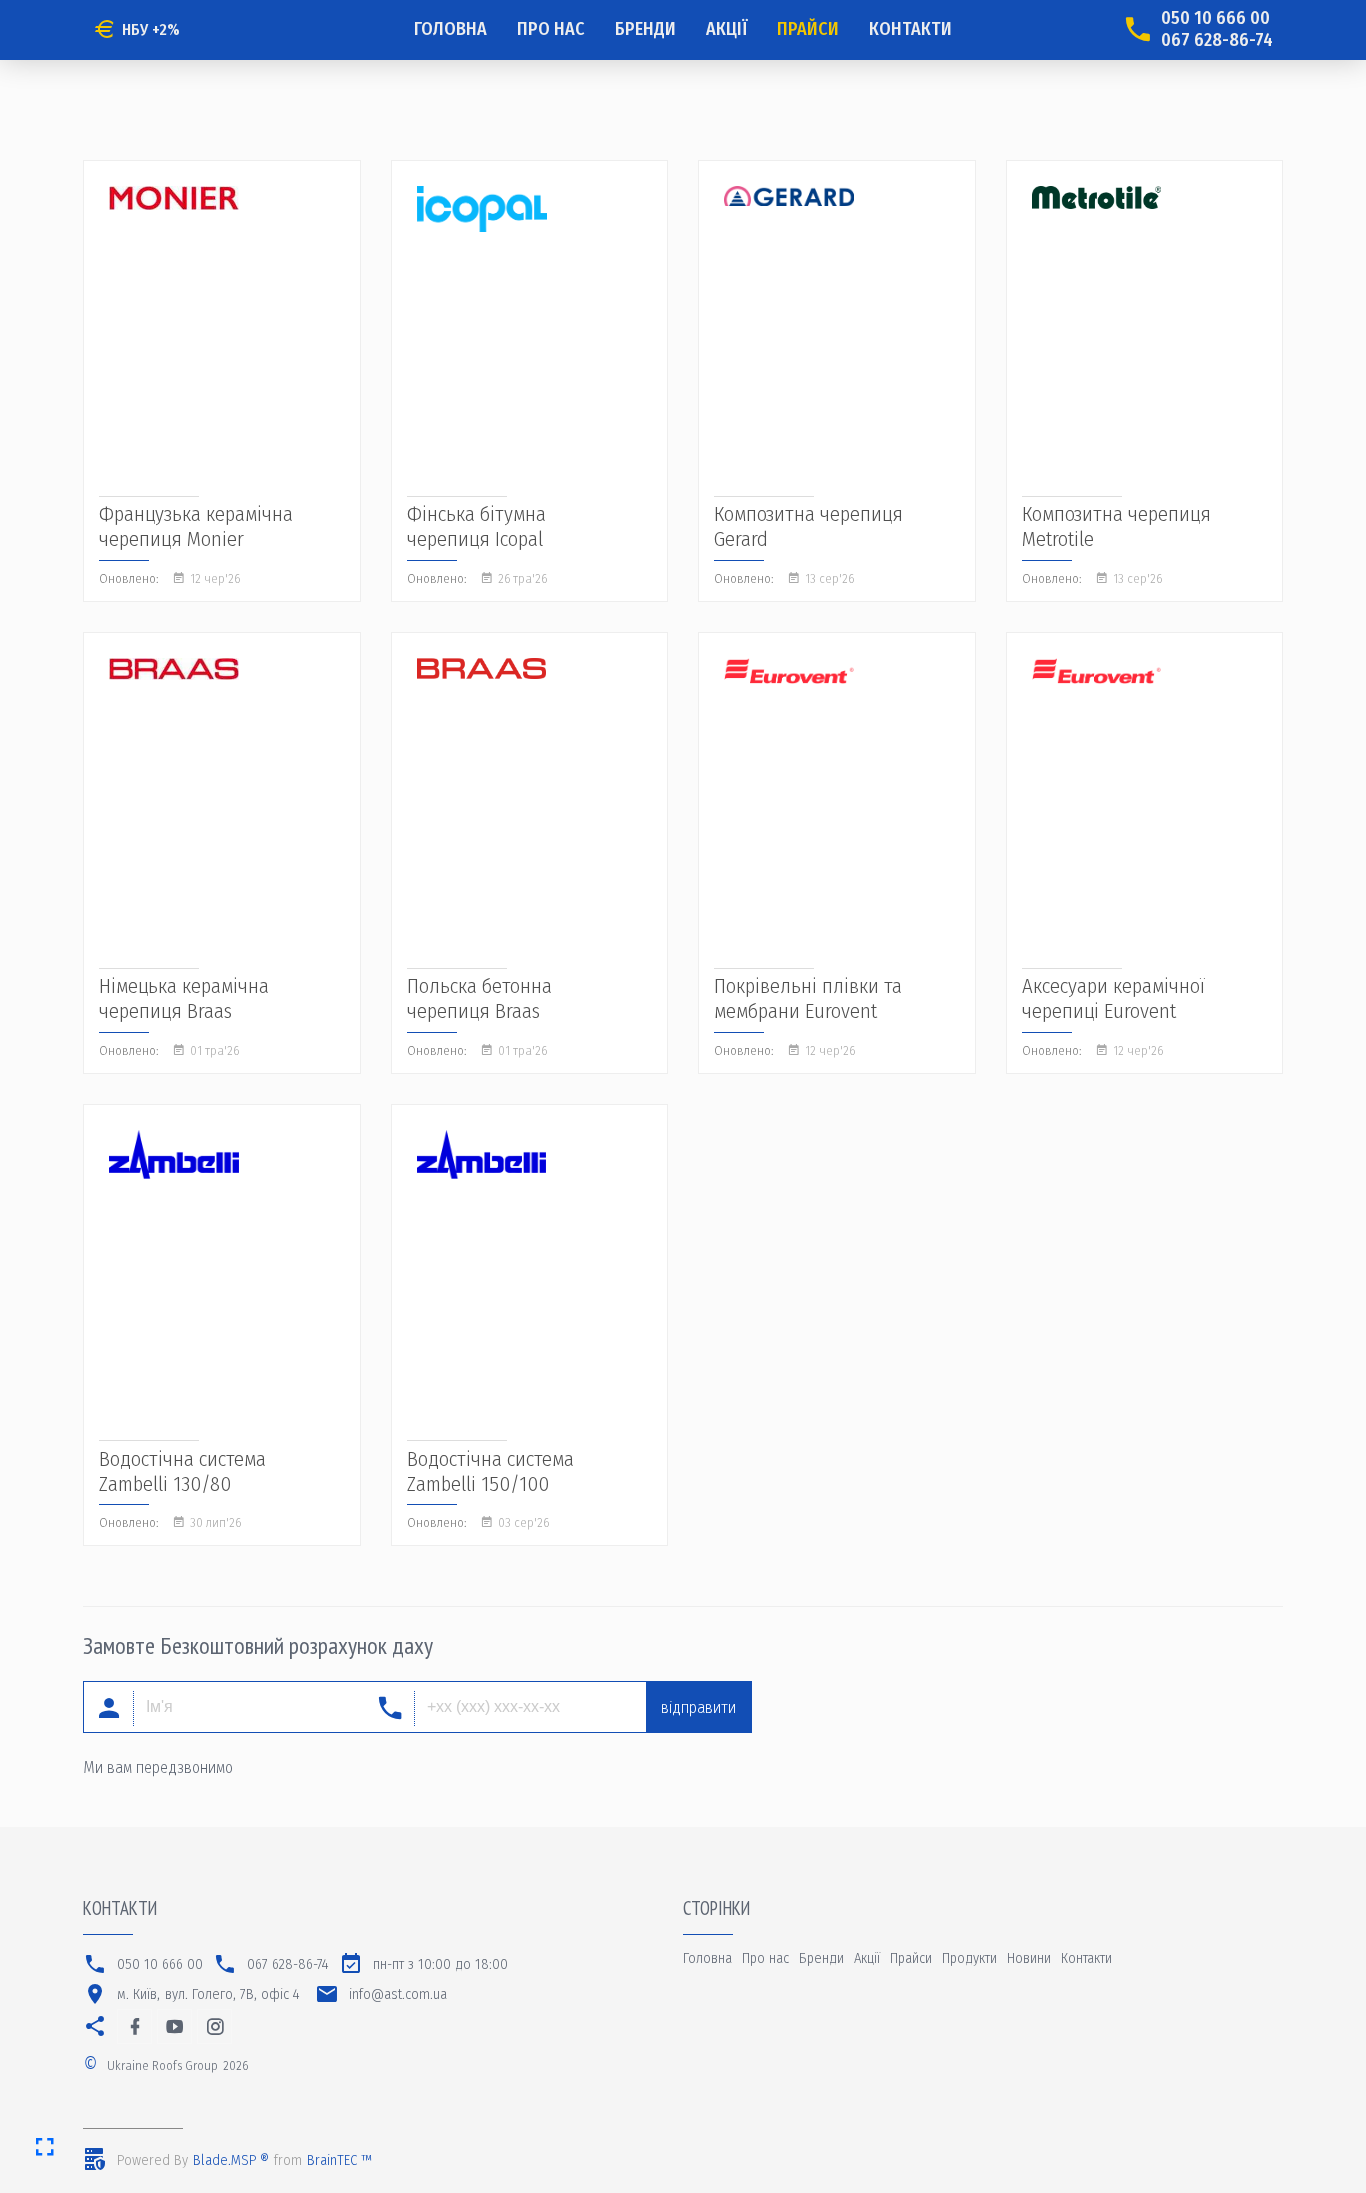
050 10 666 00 (1215, 18)
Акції (726, 29)
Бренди (645, 29)
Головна (450, 29)
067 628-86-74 (1217, 40)
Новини (1029, 1958)
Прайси (808, 29)
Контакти (910, 29)
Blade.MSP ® (231, 2160)
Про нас (551, 29)
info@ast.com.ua (398, 1994)
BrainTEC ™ (339, 2160)
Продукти (969, 1958)
